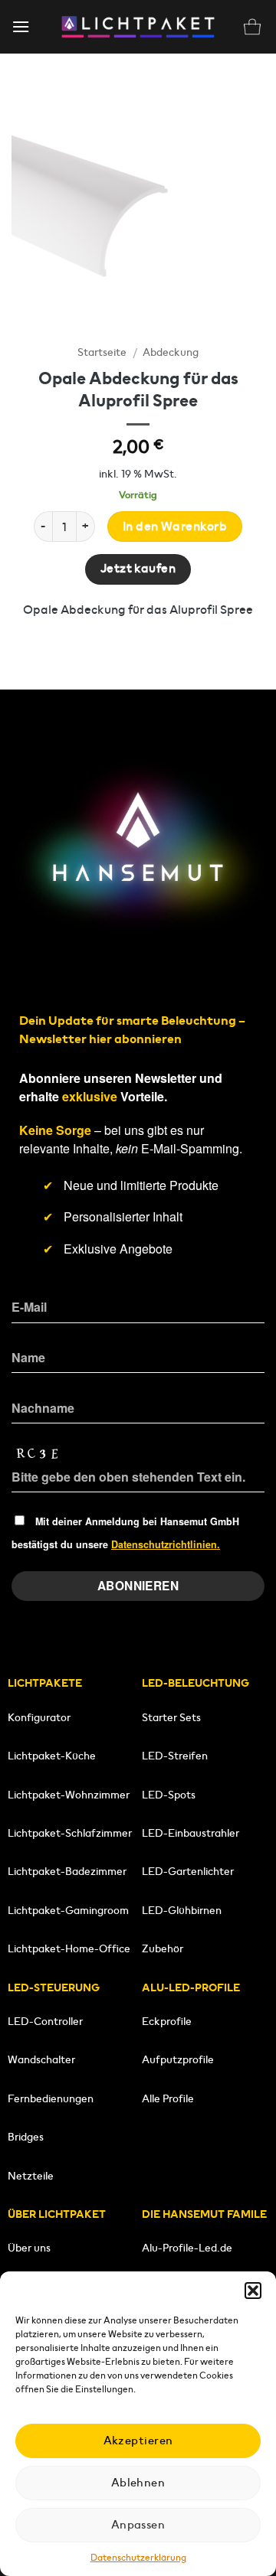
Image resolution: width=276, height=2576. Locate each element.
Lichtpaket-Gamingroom (68, 1910)
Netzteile (31, 2176)
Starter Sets (171, 1717)
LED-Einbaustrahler (191, 1833)
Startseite (102, 352)
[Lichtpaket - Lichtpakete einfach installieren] (138, 27)
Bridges (26, 2137)
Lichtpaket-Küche (52, 1756)
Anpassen (138, 2524)
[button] (253, 2291)
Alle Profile (168, 2098)
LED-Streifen (175, 1756)
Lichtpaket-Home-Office (69, 1948)
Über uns (29, 2248)
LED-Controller (45, 2021)
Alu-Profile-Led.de (187, 2248)
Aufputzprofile (178, 2059)
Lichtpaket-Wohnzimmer (69, 1795)
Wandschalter (41, 2059)
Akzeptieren (138, 2440)
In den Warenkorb (175, 527)
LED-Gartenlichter (188, 1871)
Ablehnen (138, 2482)
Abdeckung (171, 352)
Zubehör (163, 1948)
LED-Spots (169, 1795)
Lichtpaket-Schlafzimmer (70, 1833)
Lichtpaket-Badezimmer (67, 1871)
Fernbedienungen (51, 2098)
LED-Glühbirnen (182, 1910)
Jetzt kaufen (138, 569)
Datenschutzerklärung (138, 2557)
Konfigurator (39, 1717)
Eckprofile (167, 2021)
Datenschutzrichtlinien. (166, 1544)
